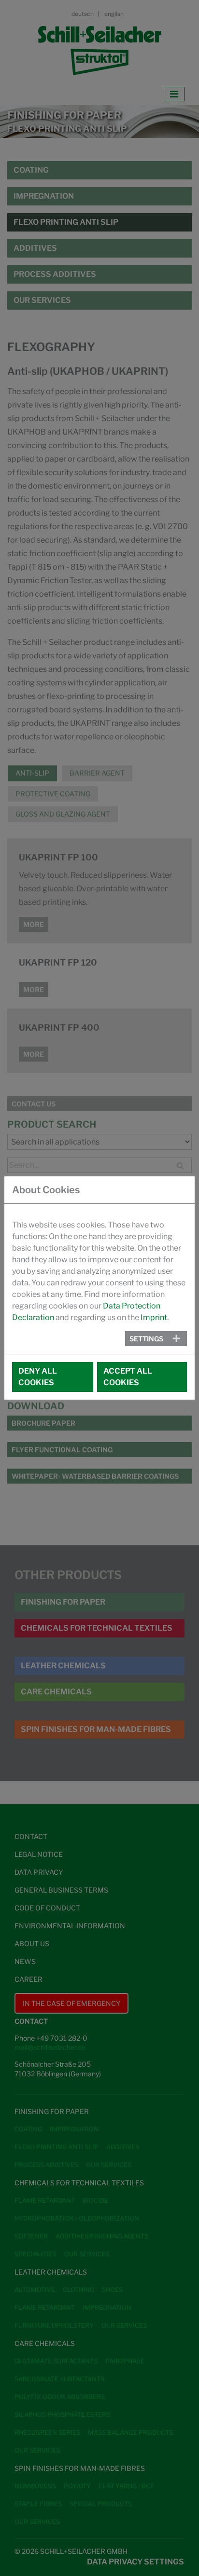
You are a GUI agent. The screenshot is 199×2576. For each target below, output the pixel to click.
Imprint (154, 1317)
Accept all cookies (128, 1377)
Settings (146, 1339)
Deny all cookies (38, 1377)
